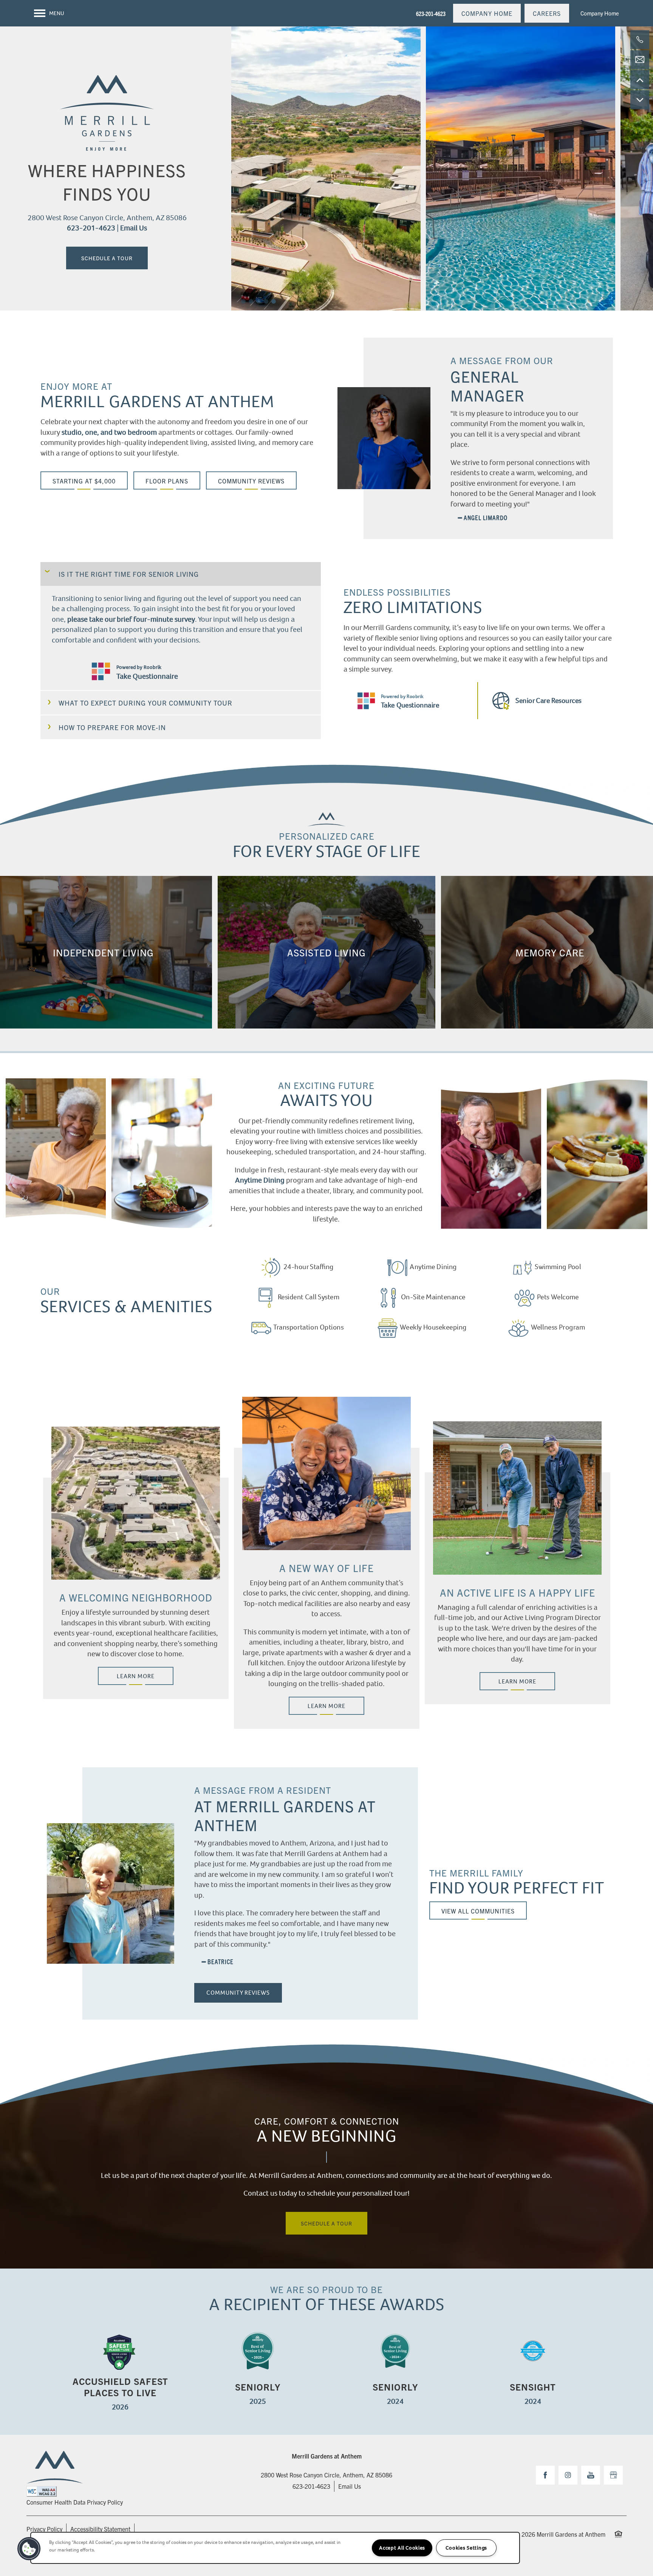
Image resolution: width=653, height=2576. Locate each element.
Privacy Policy (44, 2529)
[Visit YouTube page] (591, 2475)
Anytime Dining (260, 1180)
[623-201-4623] (640, 40)
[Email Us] (640, 60)
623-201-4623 (91, 228)
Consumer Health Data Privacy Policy (75, 2502)
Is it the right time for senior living (129, 574)
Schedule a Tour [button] (107, 258)
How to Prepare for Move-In (112, 727)
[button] (487, 13)
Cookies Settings (466, 2548)
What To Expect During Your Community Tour (145, 703)
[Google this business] (613, 2475)
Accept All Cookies (402, 2548)
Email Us (134, 228)
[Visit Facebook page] (545, 2475)
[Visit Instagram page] (568, 2475)
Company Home (600, 13)
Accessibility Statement (100, 2529)
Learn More (136, 1676)
